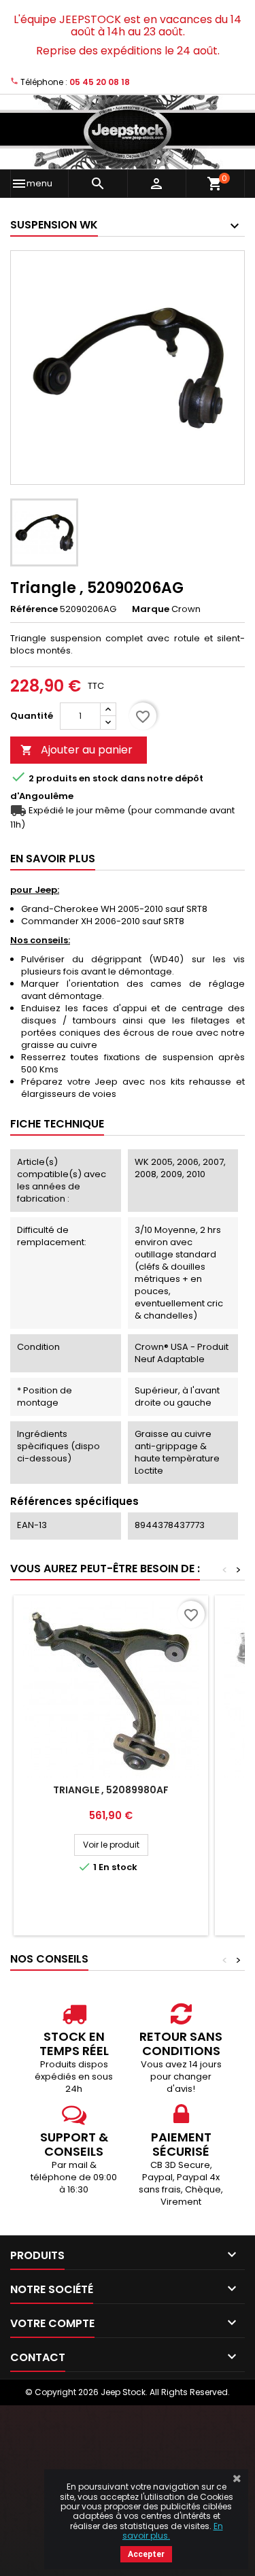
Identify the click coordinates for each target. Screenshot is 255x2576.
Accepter (146, 2554)
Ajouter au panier (76, 750)
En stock (99, 779)
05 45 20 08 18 (100, 82)
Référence (34, 609)
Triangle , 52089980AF (111, 1790)
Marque (151, 609)
